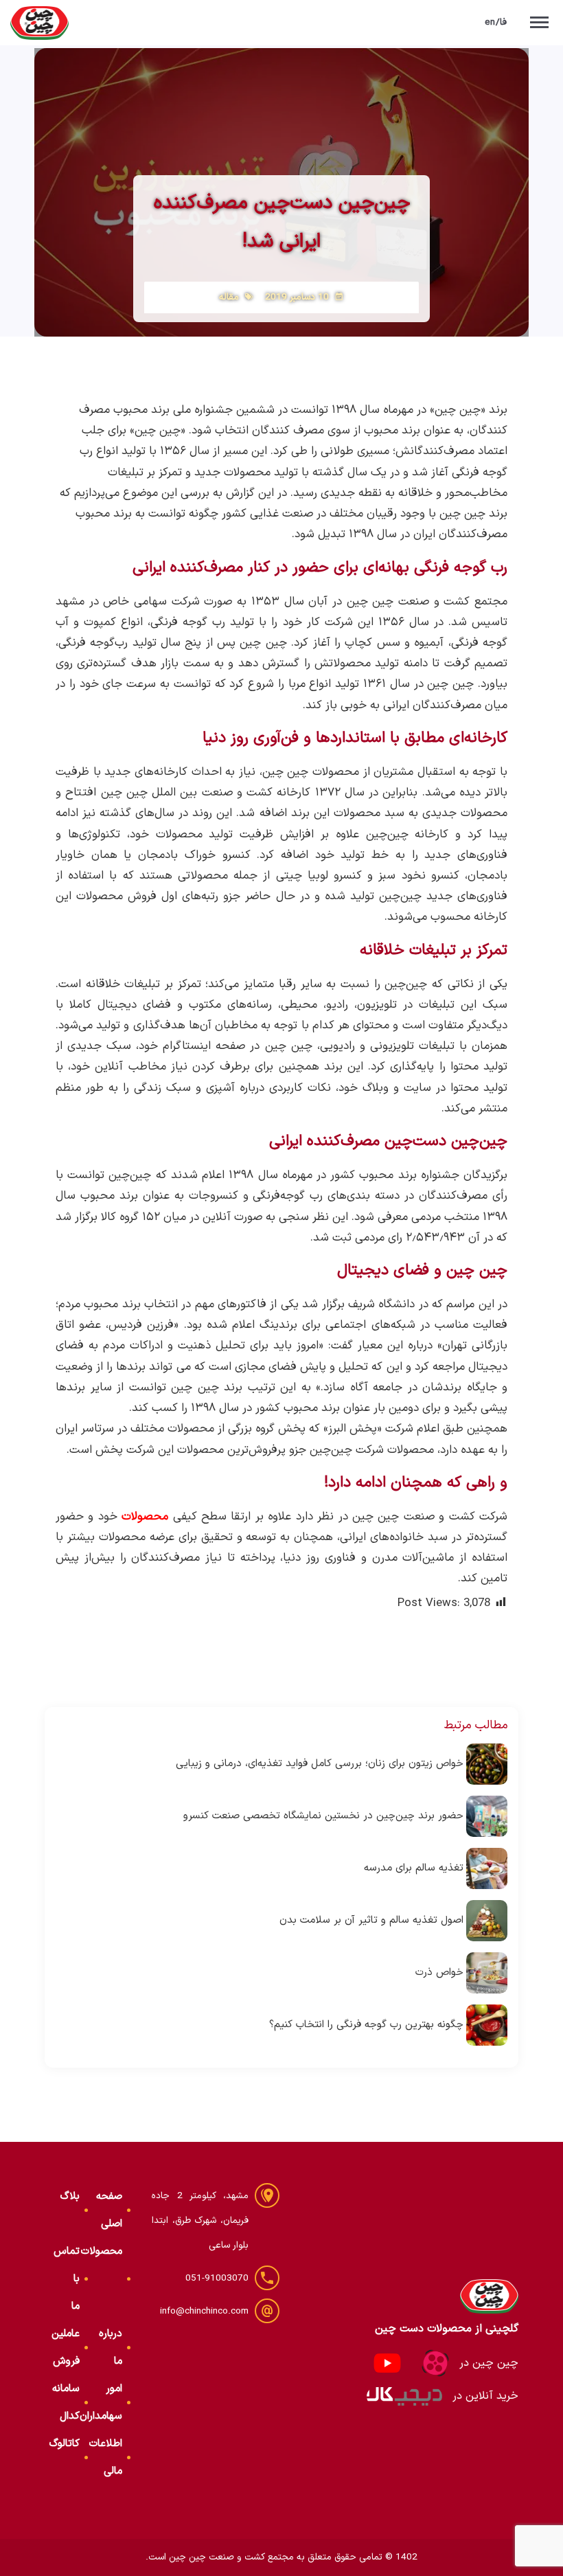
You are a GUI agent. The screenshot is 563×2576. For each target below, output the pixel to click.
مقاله (229, 297)
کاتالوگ (65, 2444)
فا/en (496, 22)
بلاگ (70, 2196)
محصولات (102, 2251)
